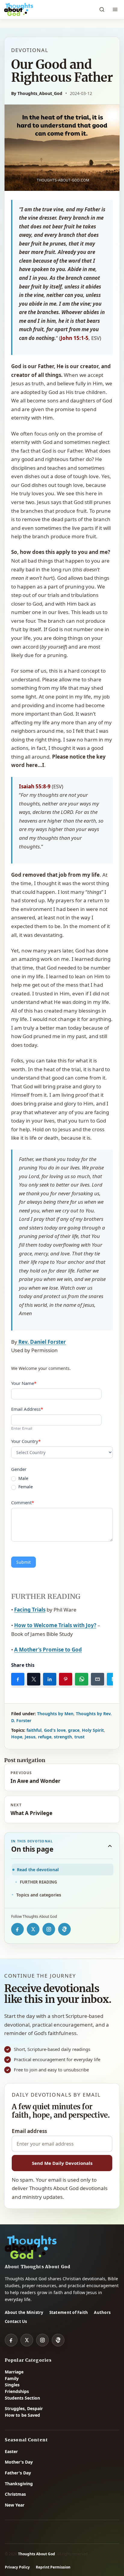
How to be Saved (22, 2415)
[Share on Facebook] (18, 1679)
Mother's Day (19, 2462)
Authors (102, 2312)
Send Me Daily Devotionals (62, 2163)
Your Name (24, 1383)
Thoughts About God (37, 2554)
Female (25, 1487)
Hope (17, 1737)
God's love (55, 1730)
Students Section (22, 2398)
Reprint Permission (53, 2567)
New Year (15, 2505)
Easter (11, 2451)
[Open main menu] (115, 10)
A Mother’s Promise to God (48, 1650)
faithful (34, 1730)
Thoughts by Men (55, 1714)
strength (63, 1737)
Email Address (27, 1409)
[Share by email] (98, 1679)
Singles (12, 2385)
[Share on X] (34, 1679)
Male (23, 1478)
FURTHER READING (38, 1882)
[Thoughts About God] (19, 10)
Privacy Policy (17, 2567)
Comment (23, 1502)
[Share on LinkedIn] (50, 1679)
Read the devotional (38, 1870)
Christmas (15, 2494)
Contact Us (16, 2321)
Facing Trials (30, 1610)
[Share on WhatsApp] (82, 1679)
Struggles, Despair (24, 2408)
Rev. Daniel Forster (42, 1342)
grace (74, 1730)
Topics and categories (39, 1895)
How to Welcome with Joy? (55, 1625)
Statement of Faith (69, 2312)
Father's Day (18, 2473)
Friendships (17, 2391)
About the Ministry (24, 2312)
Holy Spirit (93, 1730)
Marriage (14, 2372)
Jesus (30, 1737)
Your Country (26, 1441)
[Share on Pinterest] (66, 1679)
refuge (45, 1737)
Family (12, 2378)
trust (79, 1737)
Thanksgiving (19, 2484)
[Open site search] (102, 10)
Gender (19, 1469)
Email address (29, 2131)
